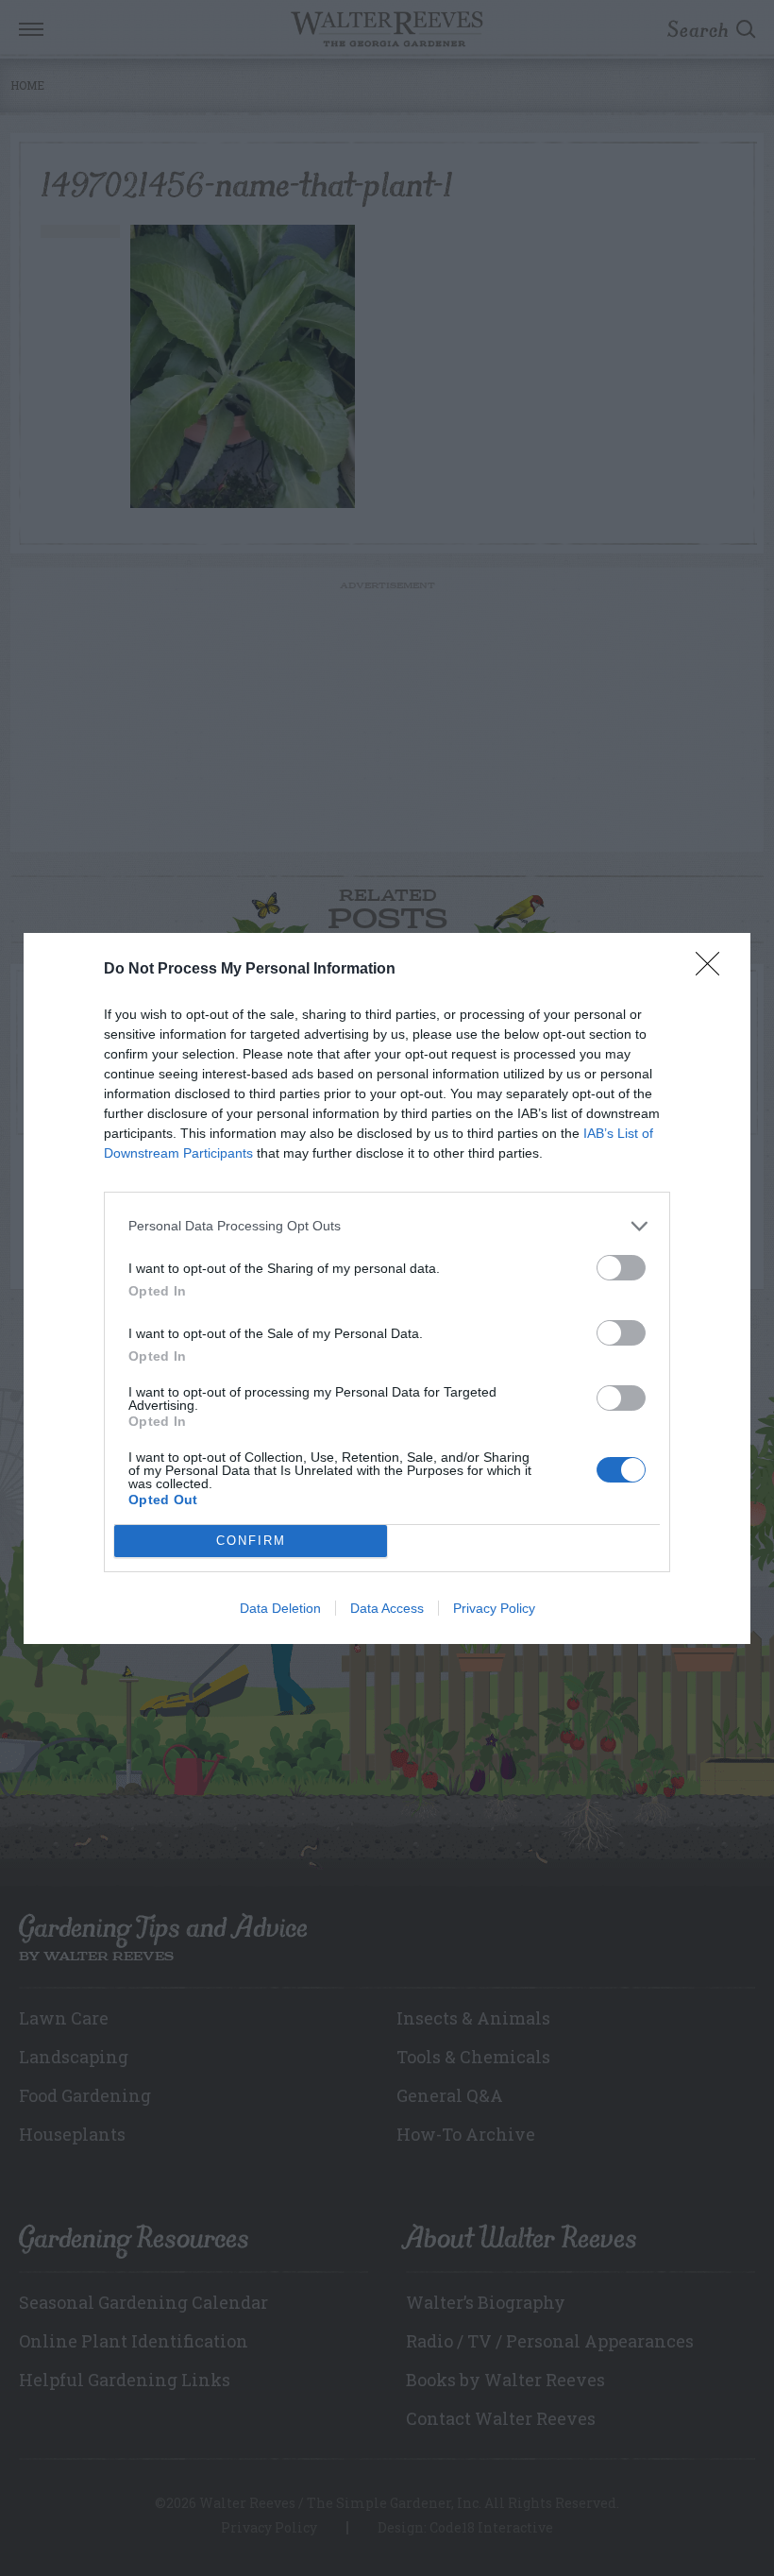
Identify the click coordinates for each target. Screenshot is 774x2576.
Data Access (387, 1608)
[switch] (621, 1268)
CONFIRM (251, 1541)
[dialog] (387, 1288)
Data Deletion (280, 1608)
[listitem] (387, 1226)
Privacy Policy (494, 1608)
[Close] (714, 970)
